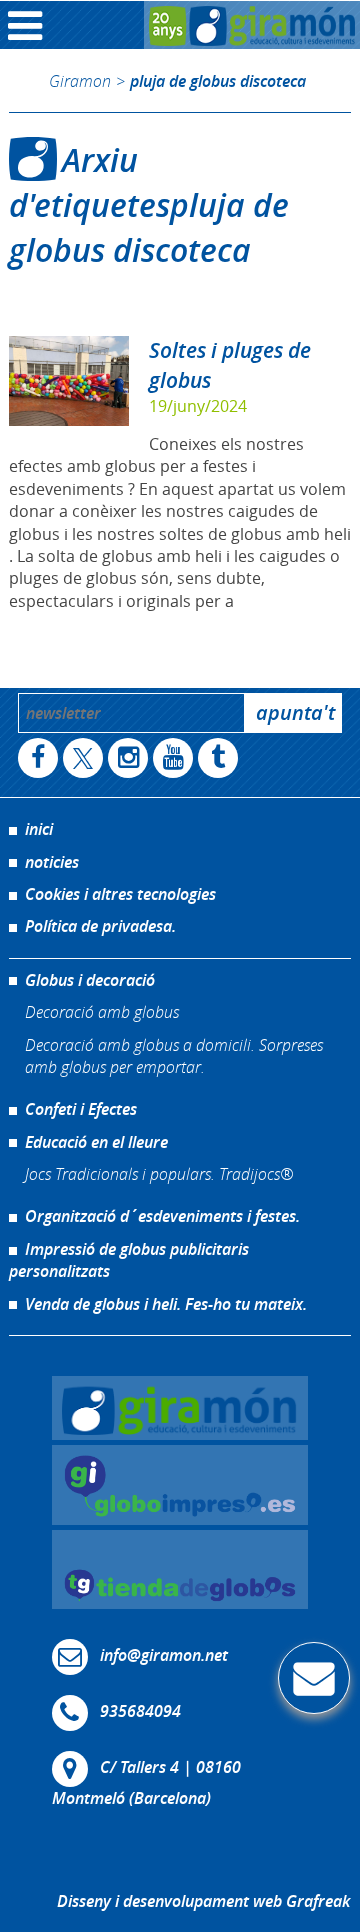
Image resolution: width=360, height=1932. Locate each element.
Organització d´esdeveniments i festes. (162, 1216)
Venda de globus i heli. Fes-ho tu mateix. (166, 1304)
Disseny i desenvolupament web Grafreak (203, 1901)
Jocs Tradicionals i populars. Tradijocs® (159, 1173)
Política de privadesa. (100, 926)
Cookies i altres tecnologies (120, 894)
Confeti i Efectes (81, 1109)
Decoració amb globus (102, 1011)
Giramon (80, 80)
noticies (52, 862)
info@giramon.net (164, 1656)
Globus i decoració (90, 980)
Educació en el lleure (96, 1142)
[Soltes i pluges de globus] (69, 381)
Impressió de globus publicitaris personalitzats (129, 1260)
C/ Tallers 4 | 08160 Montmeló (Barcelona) (146, 1783)
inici (39, 829)
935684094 (140, 1712)
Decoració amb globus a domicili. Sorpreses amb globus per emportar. (174, 1055)
